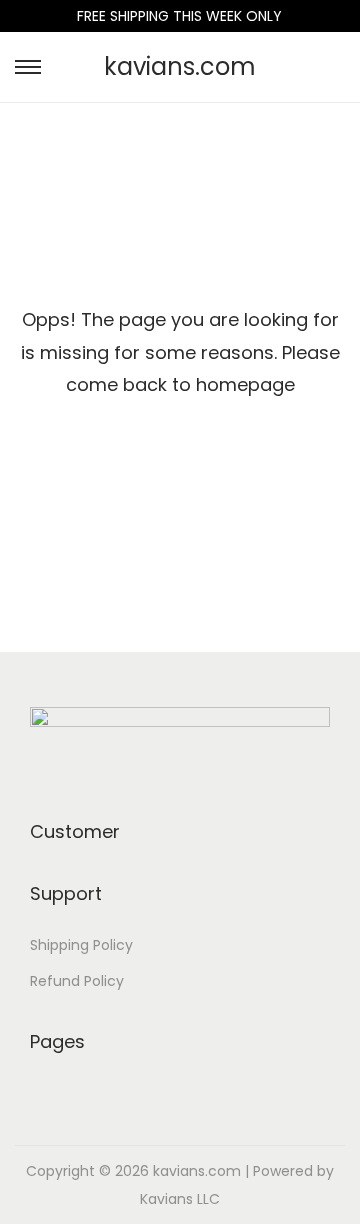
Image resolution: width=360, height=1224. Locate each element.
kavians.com (180, 66)
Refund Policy (77, 981)
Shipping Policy (81, 945)
